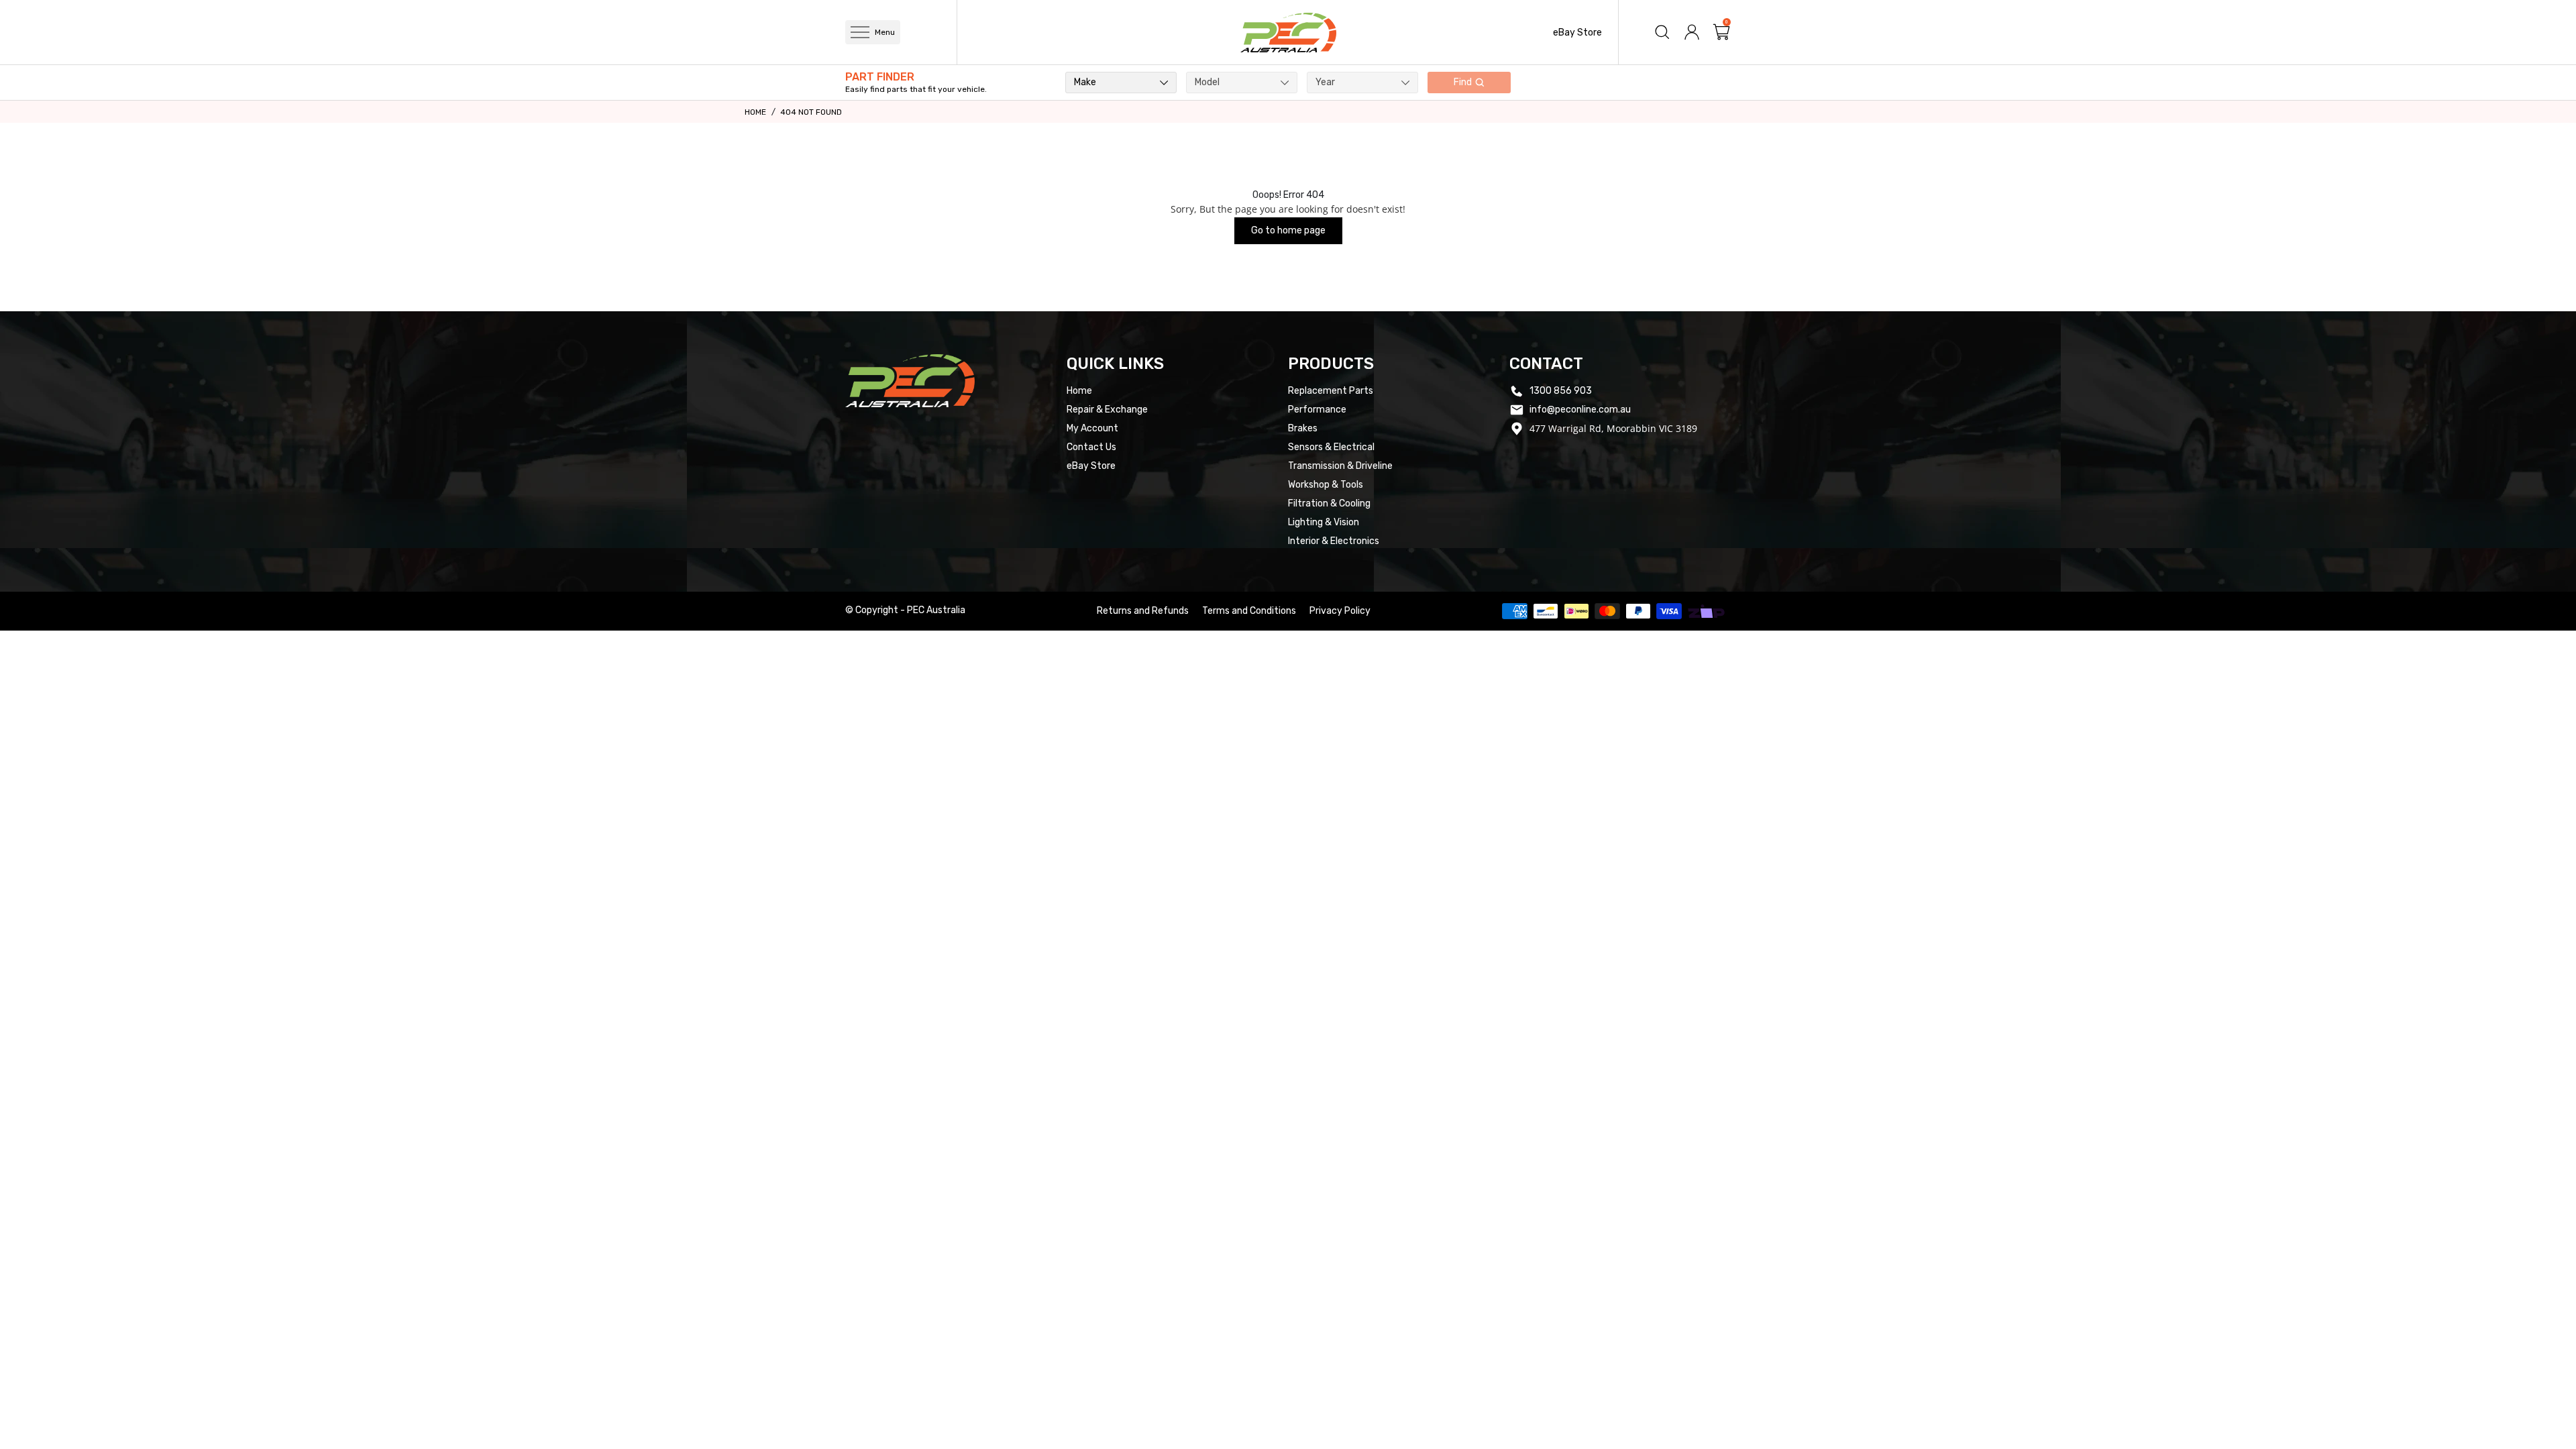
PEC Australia (936, 610)
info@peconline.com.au (1580, 410)
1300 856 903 (1561, 391)
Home (755, 112)
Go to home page (1288, 230)
